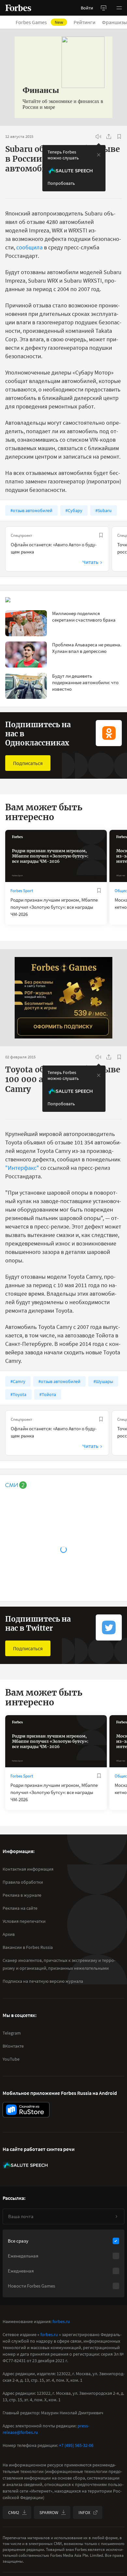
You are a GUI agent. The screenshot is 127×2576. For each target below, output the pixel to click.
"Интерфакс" (22, 1168)
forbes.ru (61, 2321)
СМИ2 (14, 2512)
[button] (119, 8)
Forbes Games (39, 22)
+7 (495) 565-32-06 (76, 2445)
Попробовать (61, 183)
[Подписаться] (116, 2216)
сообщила (29, 247)
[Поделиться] (109, 137)
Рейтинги (85, 22)
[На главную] (18, 8)
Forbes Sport (22, 891)
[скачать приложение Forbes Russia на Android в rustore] (26, 2110)
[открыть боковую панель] (104, 8)
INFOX (84, 2512)
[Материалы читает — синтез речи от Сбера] (98, 137)
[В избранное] (119, 137)
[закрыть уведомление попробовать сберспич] (99, 155)
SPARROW (49, 2512)
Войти (87, 8)
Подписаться (28, 763)
